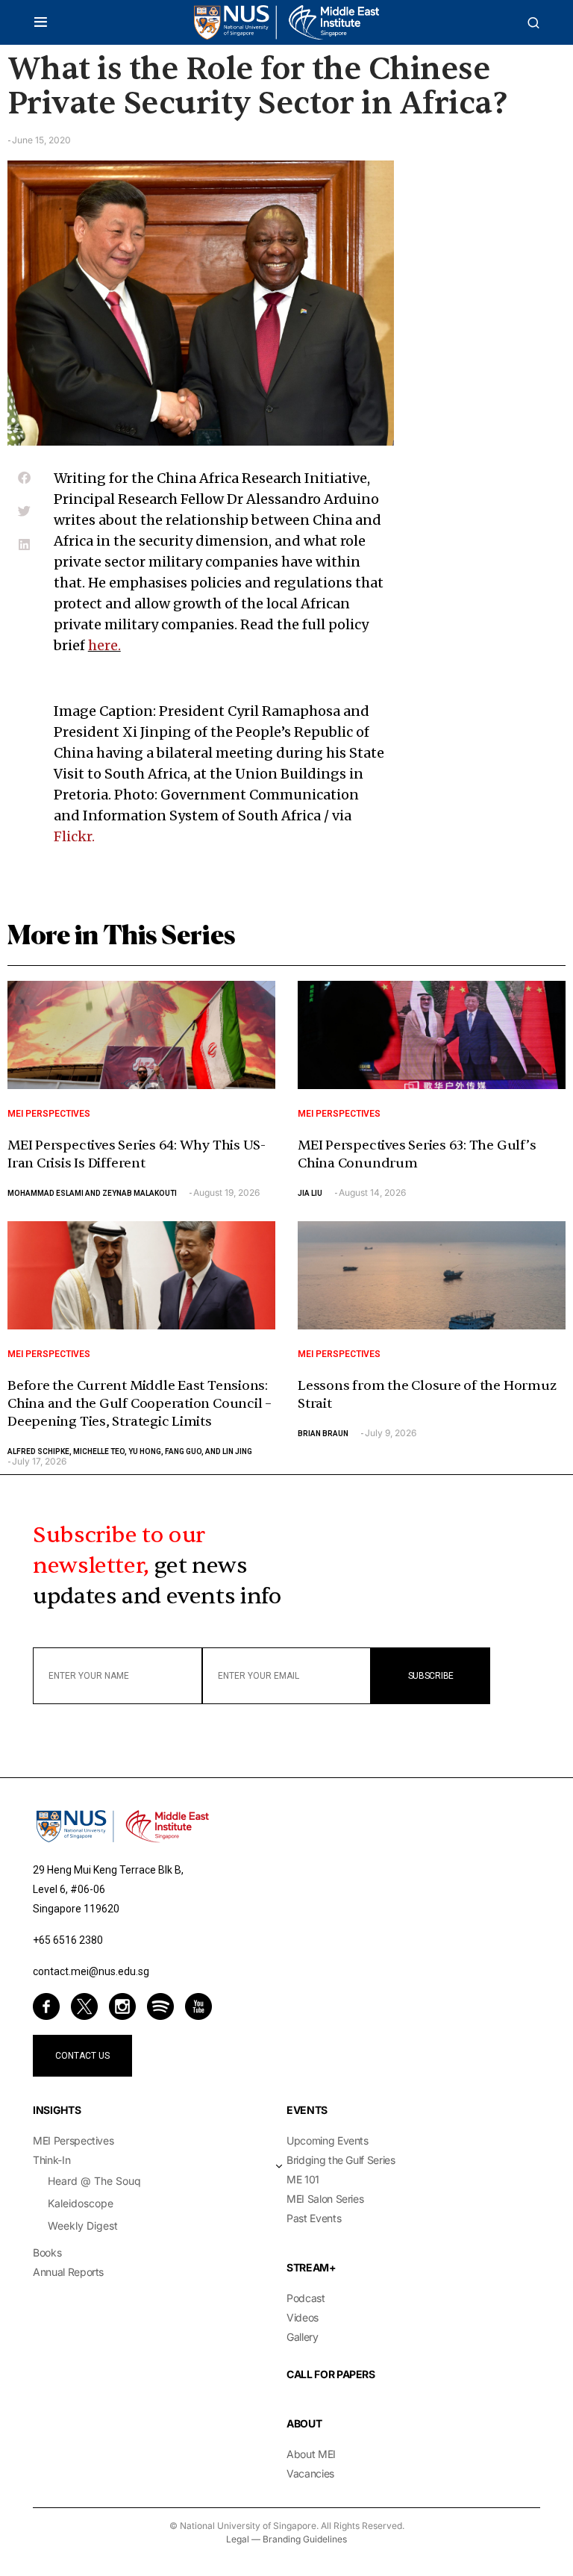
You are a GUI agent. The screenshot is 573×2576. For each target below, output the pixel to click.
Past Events (314, 2218)
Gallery (303, 2337)
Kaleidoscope (81, 2203)
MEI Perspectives (49, 1114)
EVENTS (307, 2110)
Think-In (51, 2160)
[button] (41, 22)
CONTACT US (82, 2056)
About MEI (311, 2454)
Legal (238, 2539)
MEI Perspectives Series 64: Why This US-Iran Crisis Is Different (137, 1154)
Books (47, 2252)
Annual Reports (68, 2272)
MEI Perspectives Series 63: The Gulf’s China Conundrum (417, 1154)
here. (104, 645)
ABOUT (304, 2423)
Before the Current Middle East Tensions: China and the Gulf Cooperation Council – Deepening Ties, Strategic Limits (140, 1404)
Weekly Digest (83, 2226)
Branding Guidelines (305, 2539)
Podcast (306, 2298)
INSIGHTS (57, 2110)
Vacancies (310, 2473)
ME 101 (303, 2179)
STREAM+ (311, 2267)
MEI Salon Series (325, 2199)
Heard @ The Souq (94, 2181)
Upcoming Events (328, 2140)
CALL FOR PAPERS (331, 2374)
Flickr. (76, 836)
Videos (303, 2317)
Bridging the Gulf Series (341, 2160)
